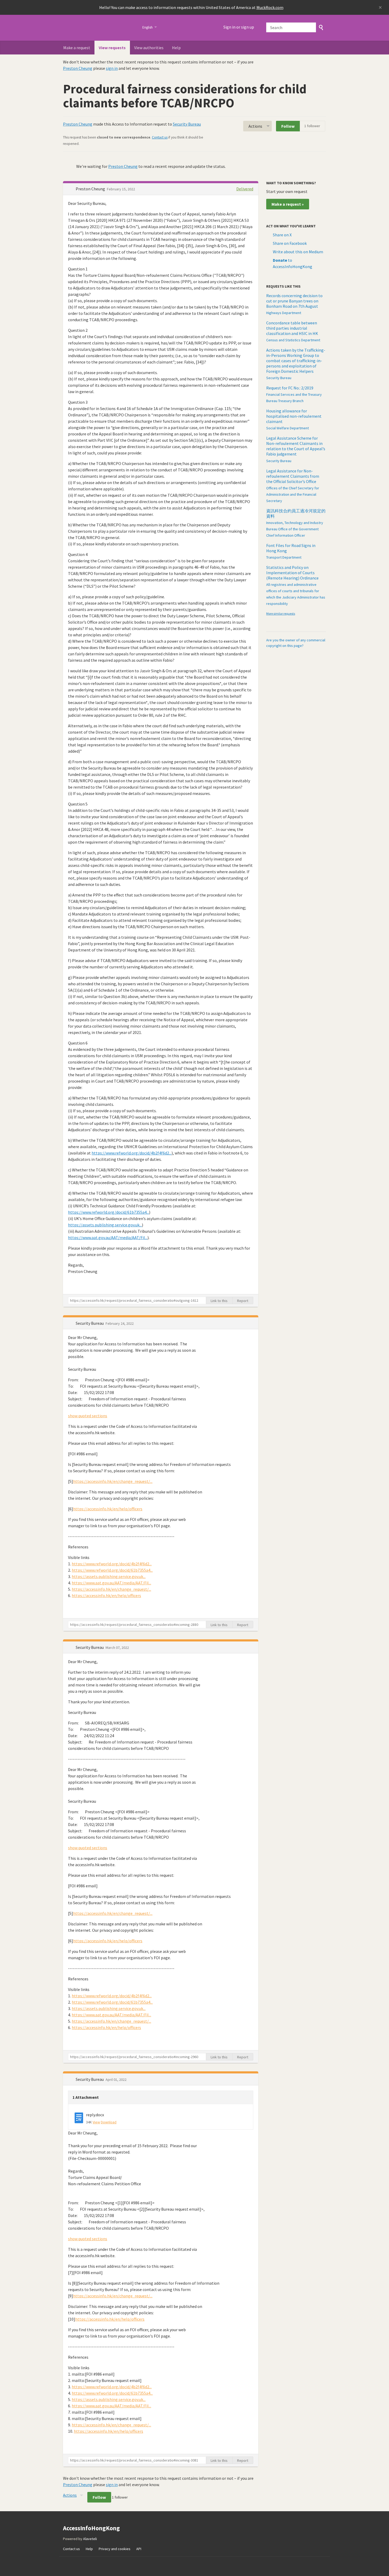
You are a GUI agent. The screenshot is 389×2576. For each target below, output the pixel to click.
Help (176, 48)
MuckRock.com (270, 7)
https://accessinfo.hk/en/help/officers (108, 1509)
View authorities (149, 48)
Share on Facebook (290, 243)
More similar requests (281, 613)
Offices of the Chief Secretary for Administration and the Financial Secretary (293, 494)
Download (109, 2122)
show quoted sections (88, 1416)
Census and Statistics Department (293, 340)
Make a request (77, 48)
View (96, 2122)
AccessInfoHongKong (99, 28)
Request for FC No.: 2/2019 (290, 388)
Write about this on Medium (298, 252)
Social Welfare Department (288, 428)
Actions (255, 126)
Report (243, 1301)
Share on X (282, 235)
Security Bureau (187, 124)
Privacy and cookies (115, 2549)
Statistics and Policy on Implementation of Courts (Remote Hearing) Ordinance (292, 573)
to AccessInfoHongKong (293, 263)
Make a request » (288, 204)
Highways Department (284, 313)
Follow (288, 126)
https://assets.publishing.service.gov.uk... (105, 1225)
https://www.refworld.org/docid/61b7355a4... (108, 1212)
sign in (112, 68)
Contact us (160, 137)
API (139, 2549)
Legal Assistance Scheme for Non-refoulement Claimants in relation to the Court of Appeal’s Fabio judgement (296, 446)
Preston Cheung (78, 68)
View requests (112, 48)
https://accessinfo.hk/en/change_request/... (113, 1481)
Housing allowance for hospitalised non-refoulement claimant (294, 416)
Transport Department (284, 557)
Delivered (245, 189)
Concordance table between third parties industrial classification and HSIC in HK (292, 328)
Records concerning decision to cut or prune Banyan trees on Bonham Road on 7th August (294, 301)
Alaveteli (90, 2539)
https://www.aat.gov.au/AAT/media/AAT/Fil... (108, 1238)
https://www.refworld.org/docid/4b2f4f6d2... (132, 1153)
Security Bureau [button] (90, 1323)
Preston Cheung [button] (91, 189)
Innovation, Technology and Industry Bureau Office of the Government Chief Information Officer (295, 529)
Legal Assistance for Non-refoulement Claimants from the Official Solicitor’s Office (293, 476)
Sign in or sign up (239, 27)
